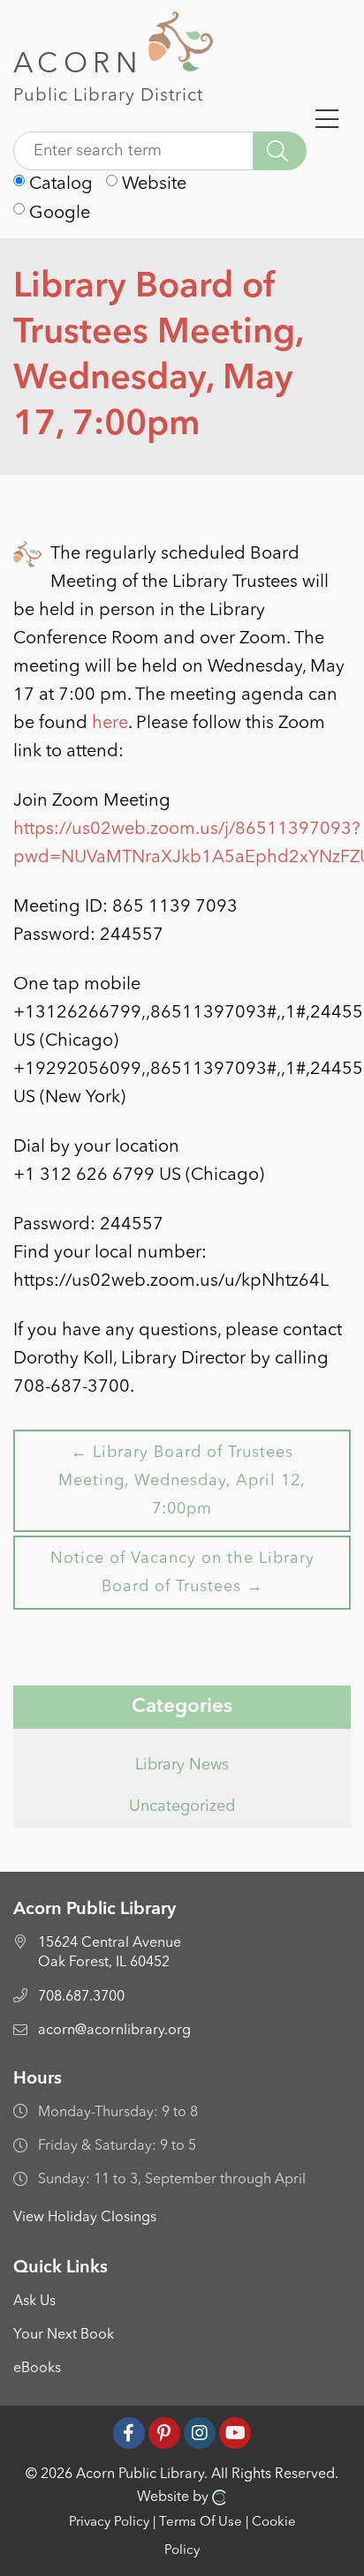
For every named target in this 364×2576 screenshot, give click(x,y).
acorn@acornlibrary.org (114, 2031)
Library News (182, 1765)
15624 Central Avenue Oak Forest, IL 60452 (110, 1953)
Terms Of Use (201, 2523)
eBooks (37, 2369)
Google (57, 214)
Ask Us (34, 2302)
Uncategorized (182, 1806)
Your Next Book (64, 2335)
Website (152, 184)
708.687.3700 (81, 1997)
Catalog (59, 184)
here (110, 724)
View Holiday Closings (85, 2218)
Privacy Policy (109, 2523)
